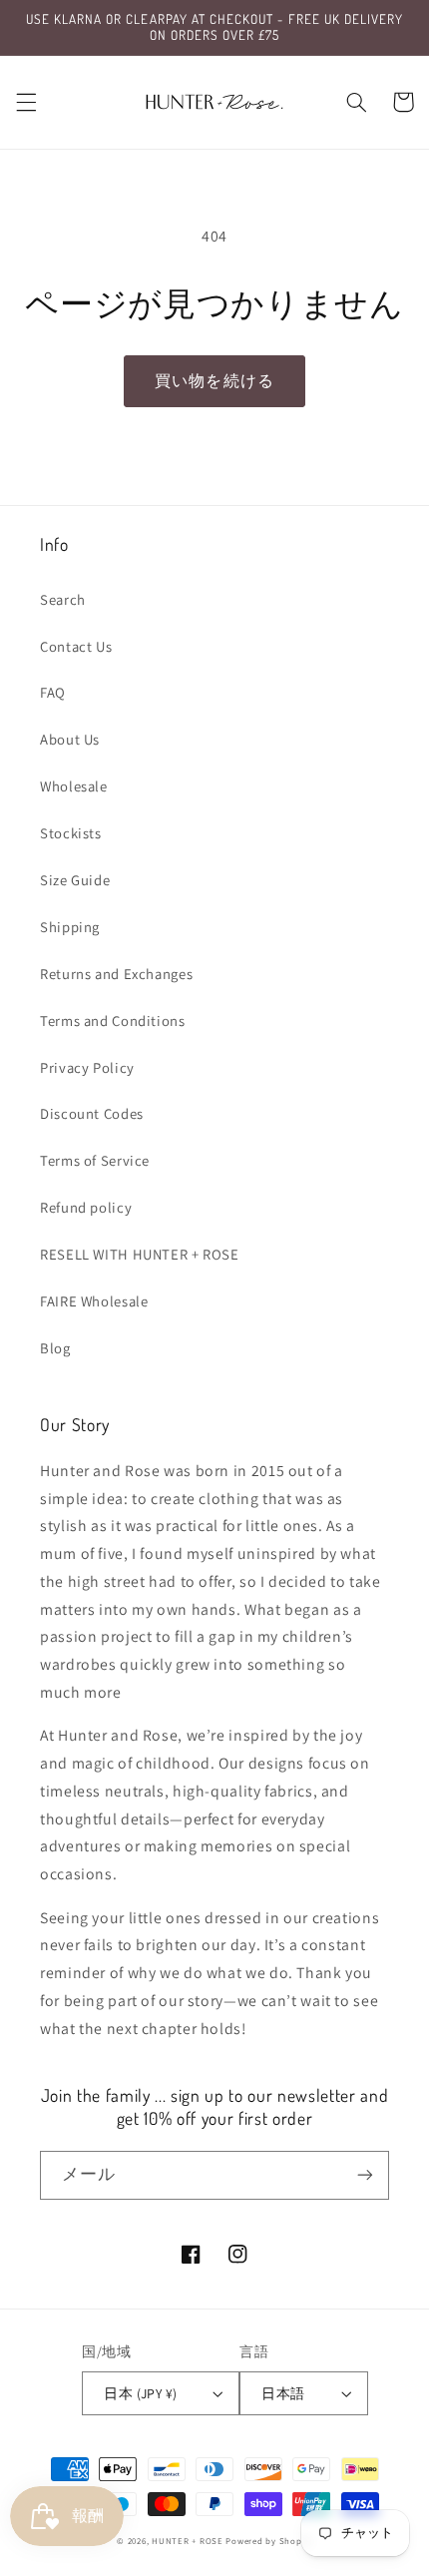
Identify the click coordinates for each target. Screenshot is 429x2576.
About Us (70, 739)
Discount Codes (92, 1113)
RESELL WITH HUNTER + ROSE (140, 1254)
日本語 (283, 2393)
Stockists (71, 833)
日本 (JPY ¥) (140, 2393)
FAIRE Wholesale (94, 1301)
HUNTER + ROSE (188, 2541)
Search (63, 599)
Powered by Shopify (268, 2541)
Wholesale (74, 786)
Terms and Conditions (113, 1021)
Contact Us (76, 646)
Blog (55, 1348)
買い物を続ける (214, 381)
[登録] (365, 2175)
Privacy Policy (87, 1067)
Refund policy (86, 1207)
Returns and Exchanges (116, 974)
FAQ (53, 692)
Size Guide (75, 880)
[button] (26, 102)
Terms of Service (95, 1160)
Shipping (70, 927)
